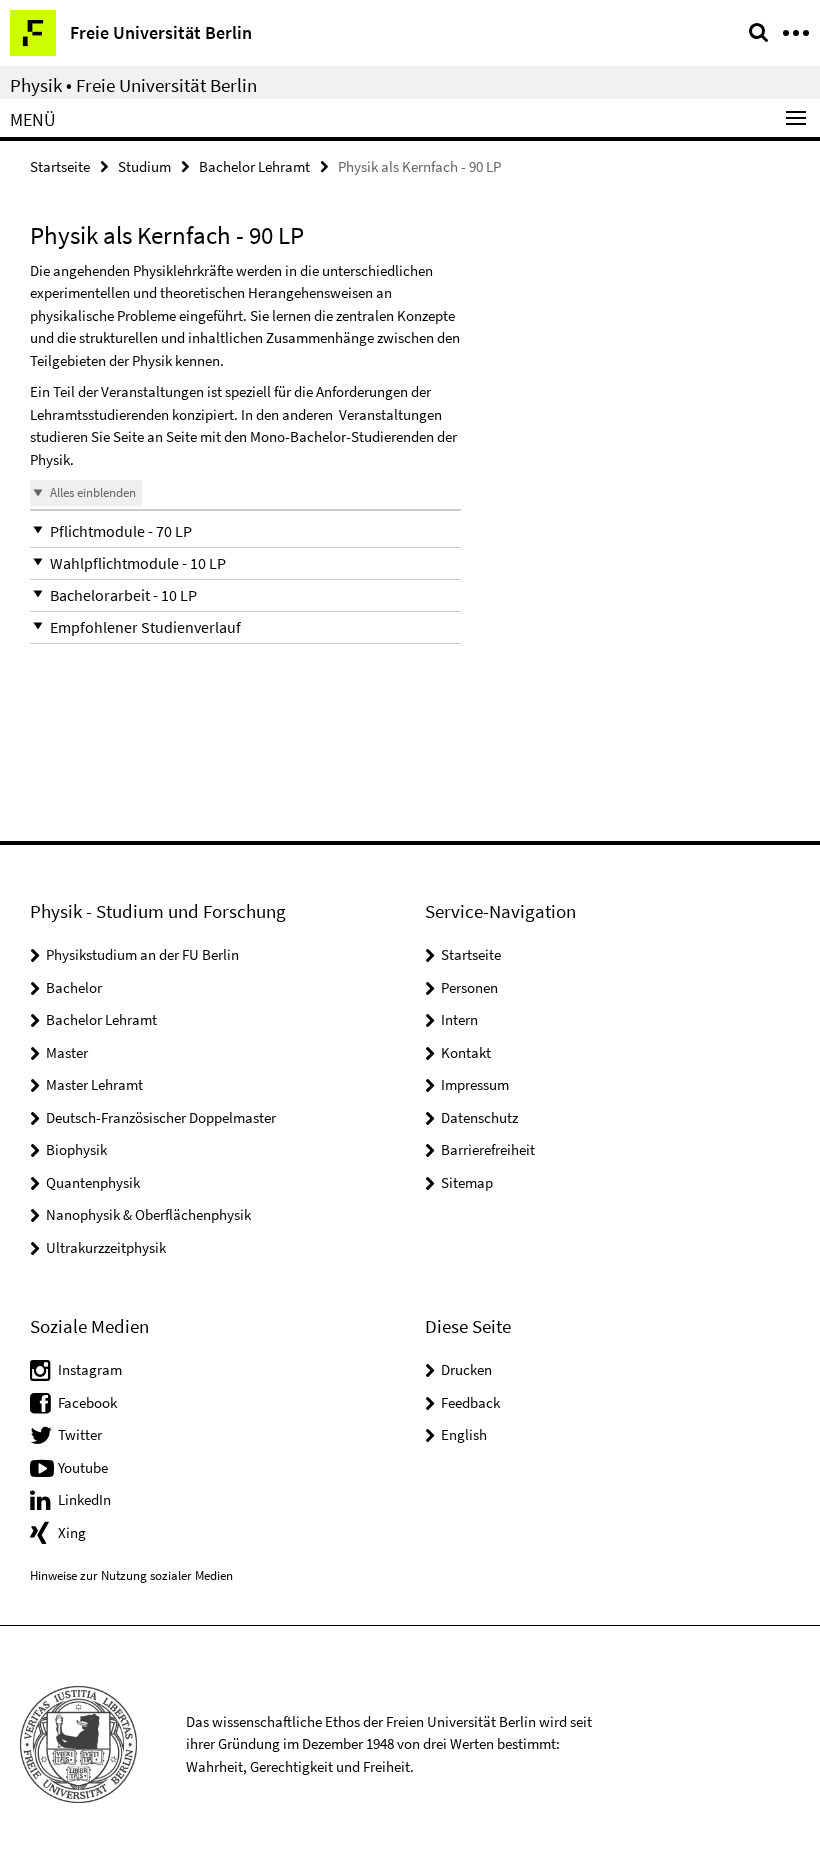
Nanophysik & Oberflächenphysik (148, 1214)
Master (67, 1052)
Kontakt (466, 1052)
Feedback (470, 1402)
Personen (469, 987)
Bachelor (74, 987)
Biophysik (76, 1149)
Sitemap (467, 1182)
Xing (72, 1532)
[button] (245, 531)
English (464, 1434)
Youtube (83, 1467)
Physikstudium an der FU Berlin (142, 954)
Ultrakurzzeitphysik (106, 1247)
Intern (459, 1019)
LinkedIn (84, 1499)
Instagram (90, 1369)
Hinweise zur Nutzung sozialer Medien (131, 1575)
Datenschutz (479, 1117)
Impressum (475, 1084)
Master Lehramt (94, 1084)
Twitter (80, 1434)
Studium (144, 166)
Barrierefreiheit (488, 1149)
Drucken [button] (466, 1369)
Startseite (60, 166)
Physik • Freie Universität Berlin (133, 85)
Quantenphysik (93, 1182)
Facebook (87, 1402)
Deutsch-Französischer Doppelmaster (161, 1117)
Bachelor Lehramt (254, 166)
